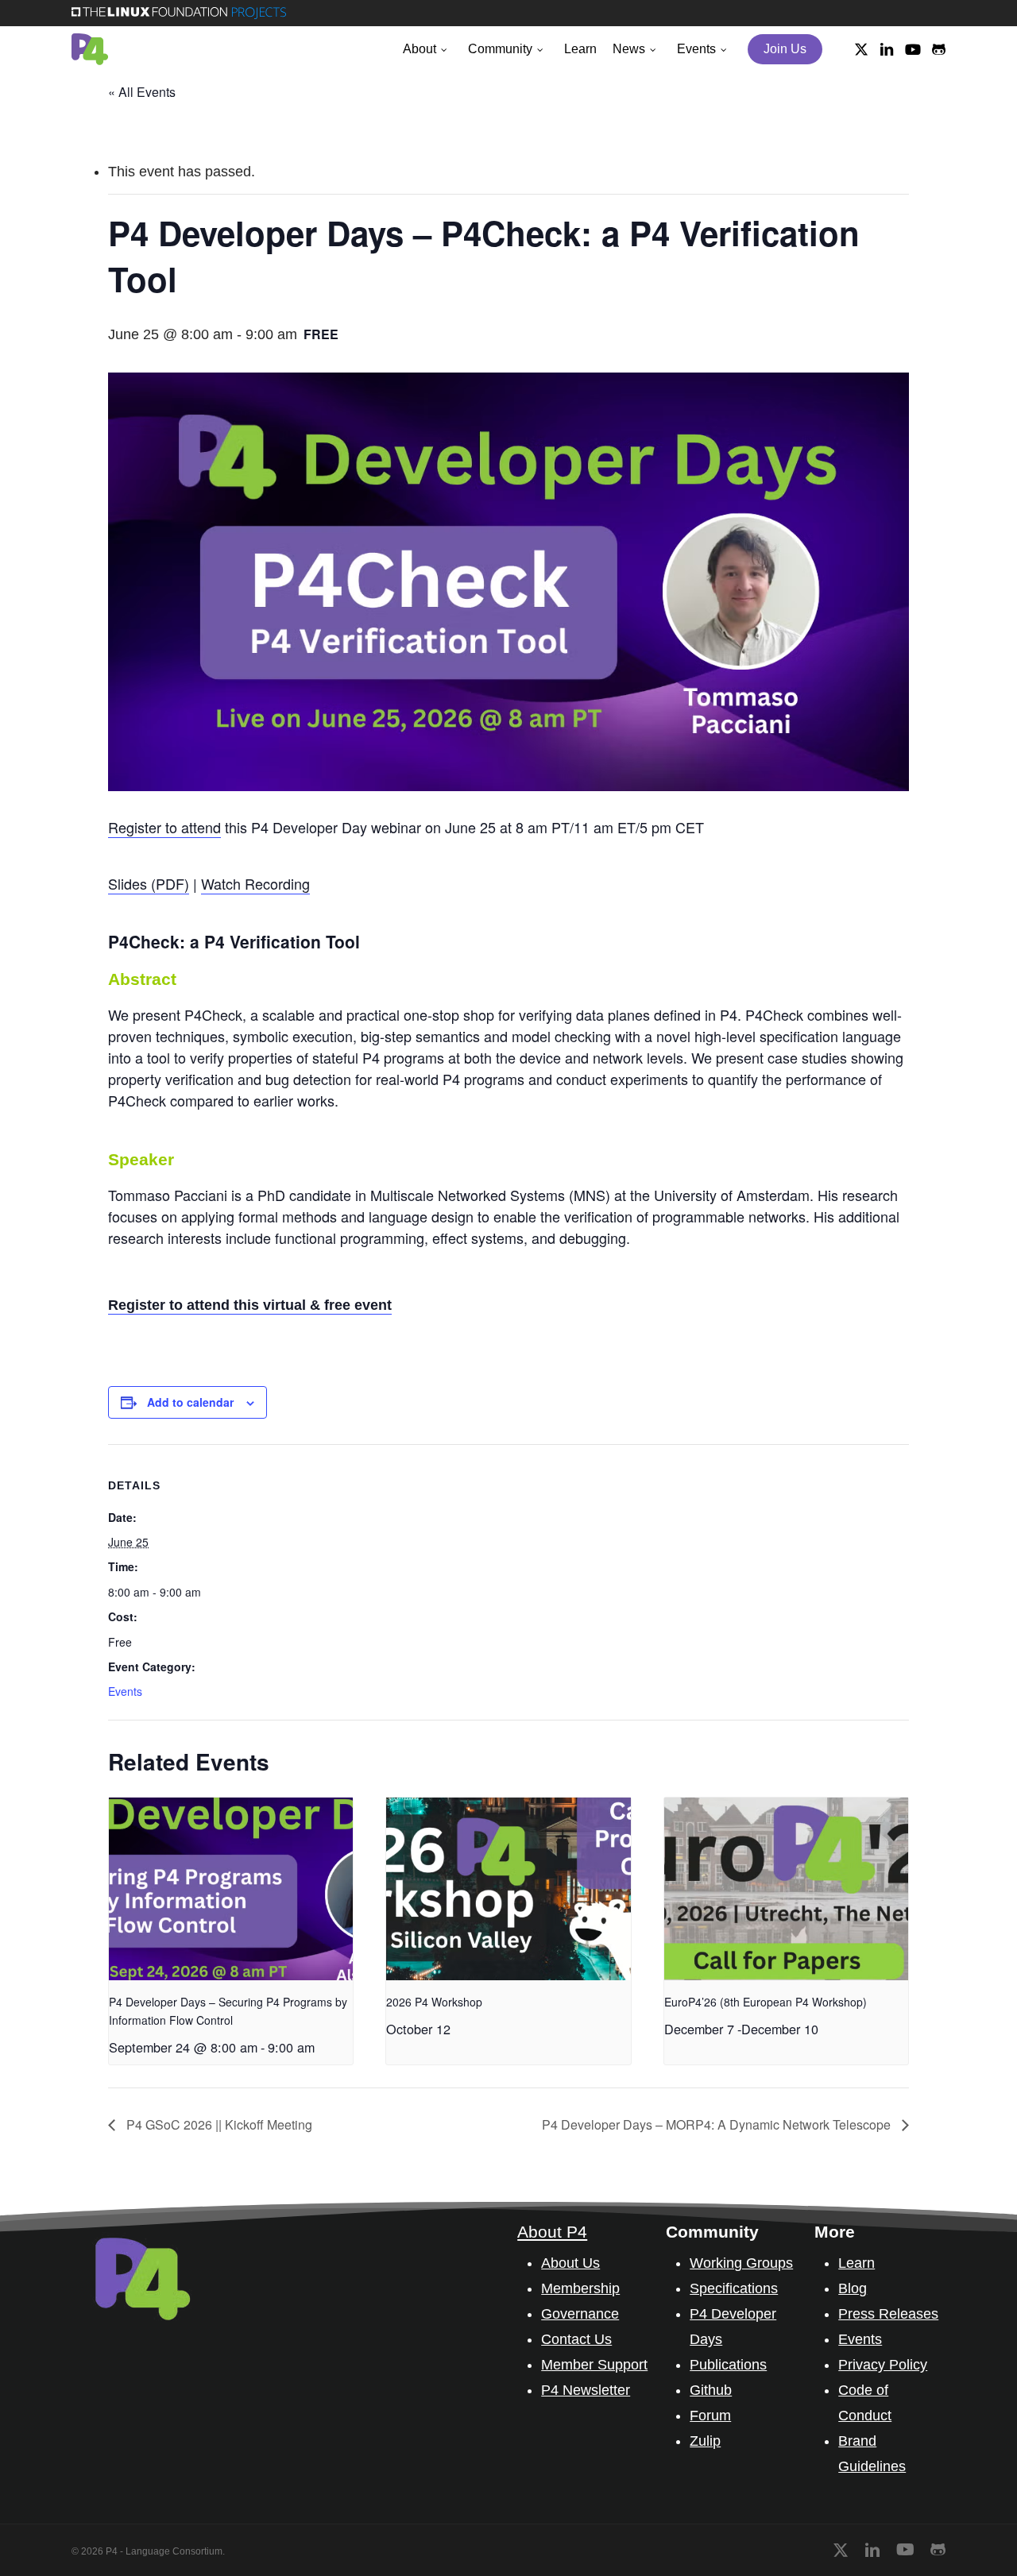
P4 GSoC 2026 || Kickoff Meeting (218, 2124)
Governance (580, 2314)
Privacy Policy (883, 2365)
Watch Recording (255, 883)
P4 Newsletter (586, 2390)
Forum (710, 2416)
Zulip (705, 2441)
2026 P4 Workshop (434, 2002)
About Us (570, 2263)
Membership (580, 2288)
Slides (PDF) (149, 883)
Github (711, 2390)
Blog (853, 2288)
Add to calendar (190, 1402)
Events (125, 1691)
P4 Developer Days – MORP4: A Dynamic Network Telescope (718, 2124)
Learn (857, 2263)
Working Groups (741, 2263)
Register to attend (164, 827)
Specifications (734, 2288)
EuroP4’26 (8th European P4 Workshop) (766, 2002)
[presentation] (231, 1889)
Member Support (594, 2365)
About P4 (552, 2232)
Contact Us (576, 2339)
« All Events (142, 92)
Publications (728, 2365)
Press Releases (888, 2314)
